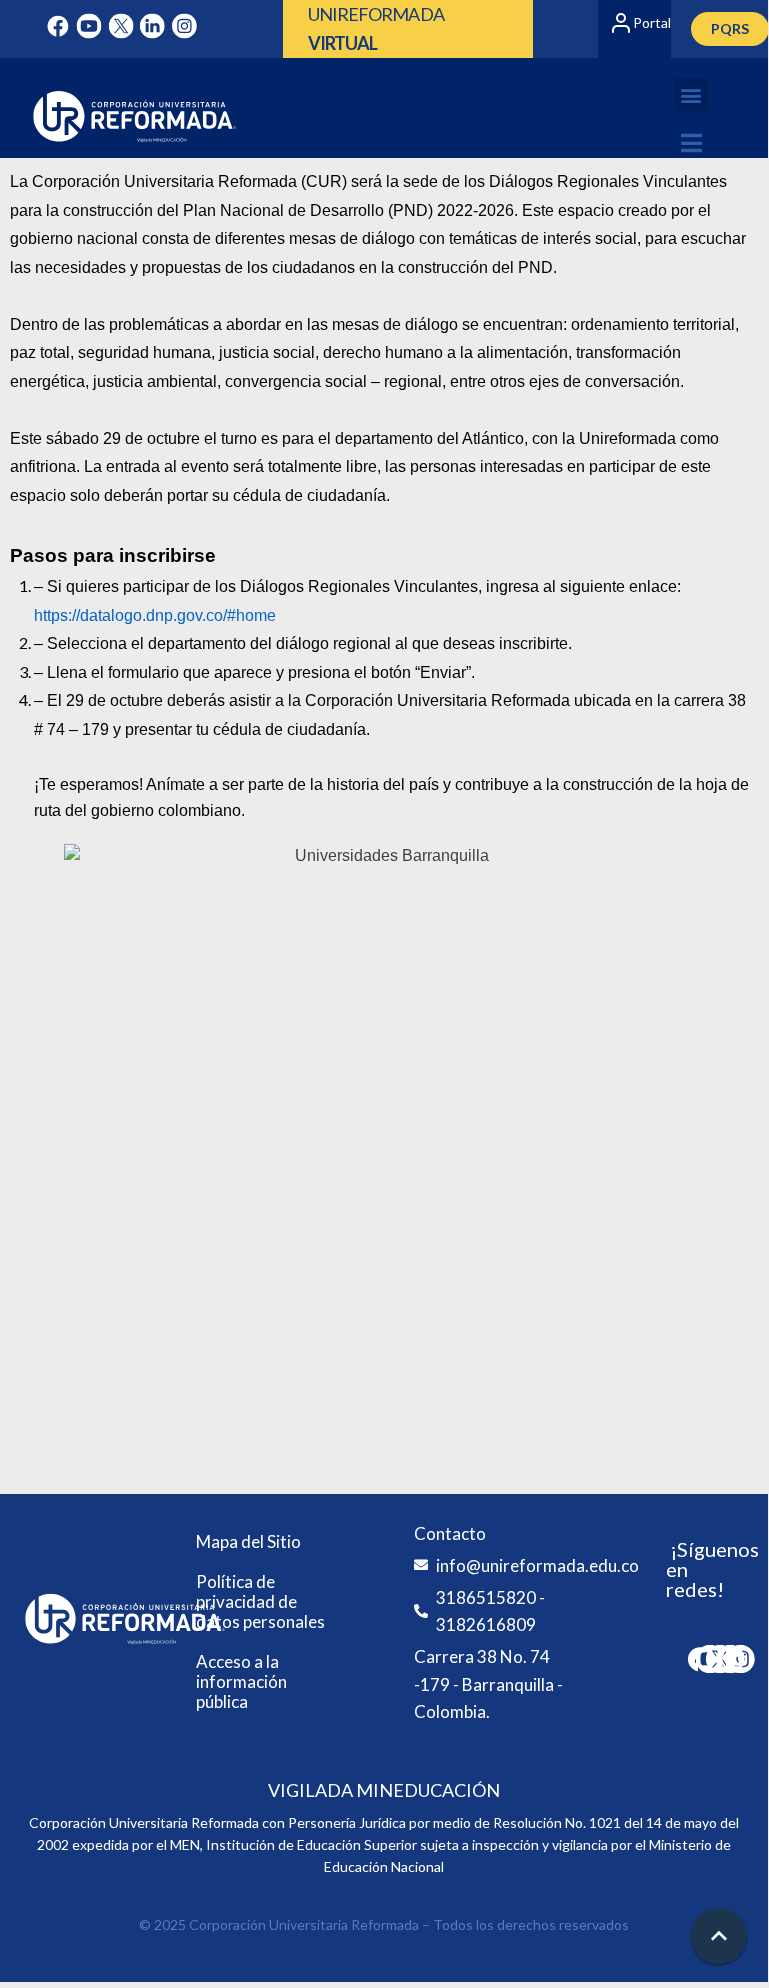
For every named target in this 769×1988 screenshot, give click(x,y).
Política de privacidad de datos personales (260, 1601)
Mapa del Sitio (248, 1541)
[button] (691, 94)
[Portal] (621, 23)
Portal (652, 22)
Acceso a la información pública (241, 1681)
